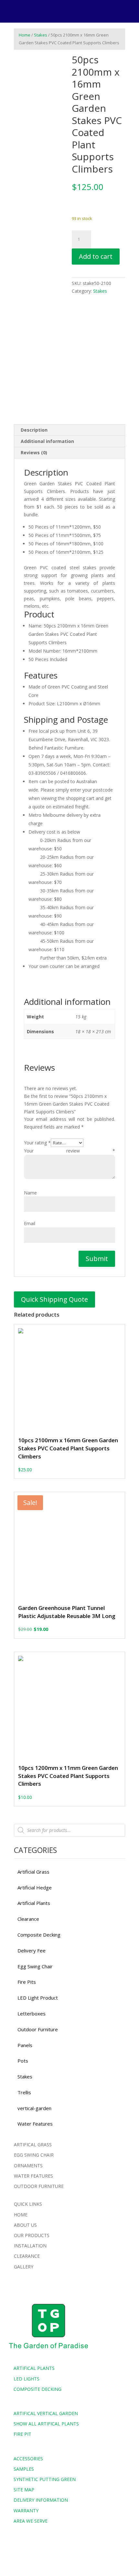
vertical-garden (34, 2108)
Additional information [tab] (47, 441)
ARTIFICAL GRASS (33, 2145)
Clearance (28, 1919)
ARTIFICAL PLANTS (34, 2368)
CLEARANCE (27, 2256)
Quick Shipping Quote (54, 1299)
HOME (21, 2215)
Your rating (37, 1143)
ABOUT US (25, 2225)
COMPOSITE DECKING (37, 2389)
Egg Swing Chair (35, 1966)
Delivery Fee (32, 1950)
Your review (69, 1151)
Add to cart (96, 256)
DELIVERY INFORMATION (41, 2500)
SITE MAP (24, 2490)
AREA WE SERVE (31, 2521)
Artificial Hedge (35, 1887)
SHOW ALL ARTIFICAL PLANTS (46, 2424)
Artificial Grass (33, 1872)
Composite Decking (39, 1935)
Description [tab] (34, 430)
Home (25, 35)
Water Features (35, 2124)
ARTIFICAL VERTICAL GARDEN (46, 2413)
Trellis (24, 2092)
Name (30, 1193)
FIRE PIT (22, 2434)
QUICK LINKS (28, 2204)
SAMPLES (24, 2469)
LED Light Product (38, 1998)
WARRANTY (26, 2511)
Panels (25, 2045)
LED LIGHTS (27, 2379)
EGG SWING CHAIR (34, 2155)
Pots (23, 2061)
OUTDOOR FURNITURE (39, 2186)
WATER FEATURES (33, 2176)
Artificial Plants (34, 1903)
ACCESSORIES (28, 2459)
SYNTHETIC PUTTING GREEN (45, 2479)
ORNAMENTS (28, 2166)
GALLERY (24, 2267)
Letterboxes (32, 2013)
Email (30, 1223)
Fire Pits (27, 1982)
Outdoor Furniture (38, 2029)
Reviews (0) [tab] (34, 452)
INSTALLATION (30, 2246)
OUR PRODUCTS (32, 2235)
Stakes (41, 35)
